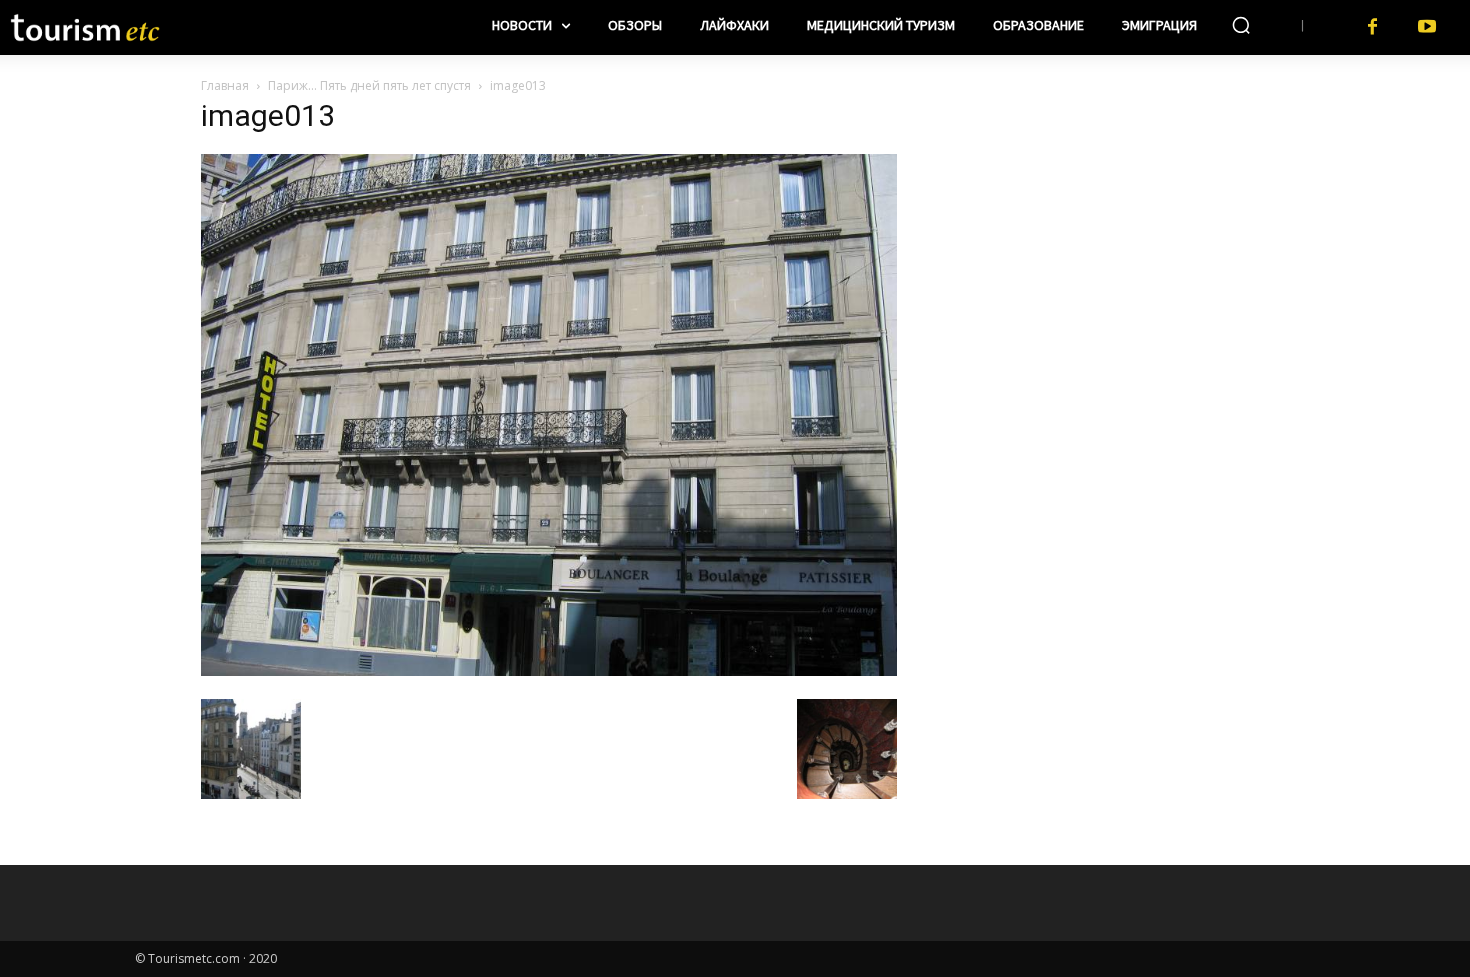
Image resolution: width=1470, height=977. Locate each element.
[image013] (549, 670)
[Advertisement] (1095, 231)
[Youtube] (1427, 27)
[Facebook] (1372, 27)
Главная (225, 85)
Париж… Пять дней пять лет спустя (369, 85)
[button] (1241, 25)
